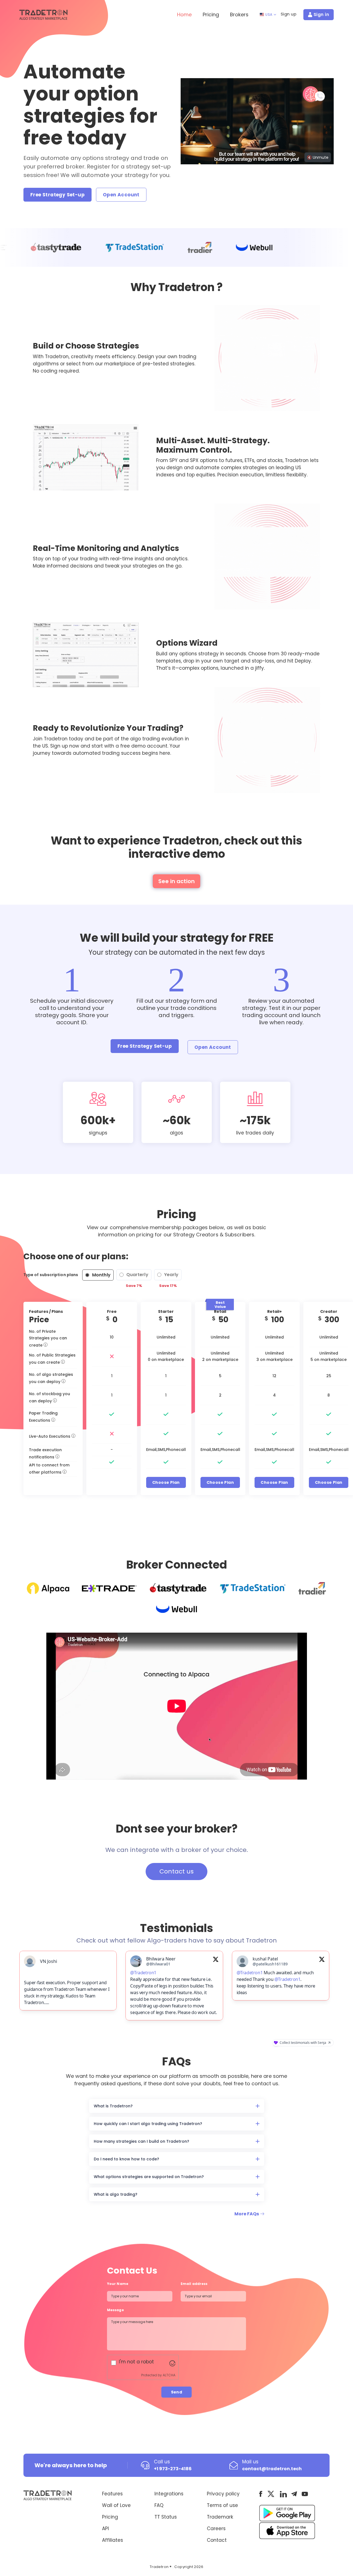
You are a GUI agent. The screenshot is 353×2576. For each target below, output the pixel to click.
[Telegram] (294, 2497)
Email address (194, 2287)
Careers (216, 2532)
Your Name (118, 2287)
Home (184, 14)
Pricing (211, 14)
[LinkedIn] (283, 2497)
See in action (176, 881)
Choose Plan (166, 1482)
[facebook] (261, 2497)
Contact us (176, 1871)
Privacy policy (223, 2497)
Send (177, 2395)
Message (116, 2313)
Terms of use (222, 2509)
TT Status (166, 2520)
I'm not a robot (136, 2365)
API (105, 2532)
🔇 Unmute (318, 157)
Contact (217, 2543)
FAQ (159, 2509)
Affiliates (113, 2543)
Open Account (121, 195)
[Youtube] (305, 2497)
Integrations (169, 2497)
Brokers (239, 14)
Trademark (220, 2520)
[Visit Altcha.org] (172, 2366)
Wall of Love (116, 2509)
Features (112, 2497)
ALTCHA (169, 2378)
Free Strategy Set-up (58, 195)
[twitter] (271, 2497)
